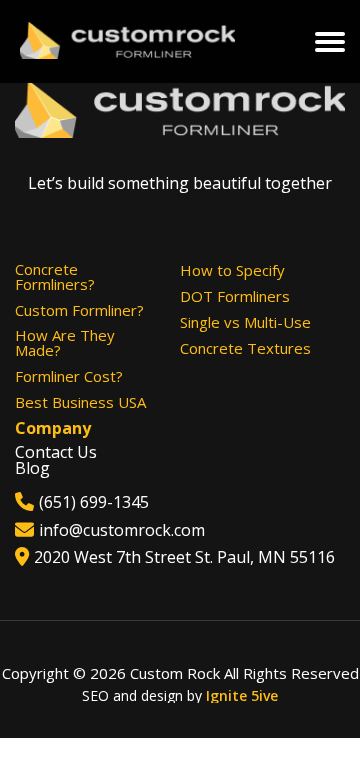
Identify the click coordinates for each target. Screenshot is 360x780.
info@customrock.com (122, 530)
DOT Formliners (235, 296)
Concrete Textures (245, 348)
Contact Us (56, 452)
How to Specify (232, 270)
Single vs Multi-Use (245, 322)
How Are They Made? (65, 343)
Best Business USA (80, 402)
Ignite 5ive (242, 696)
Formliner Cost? (69, 376)
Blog (32, 468)
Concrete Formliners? (55, 277)
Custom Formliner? (79, 310)
